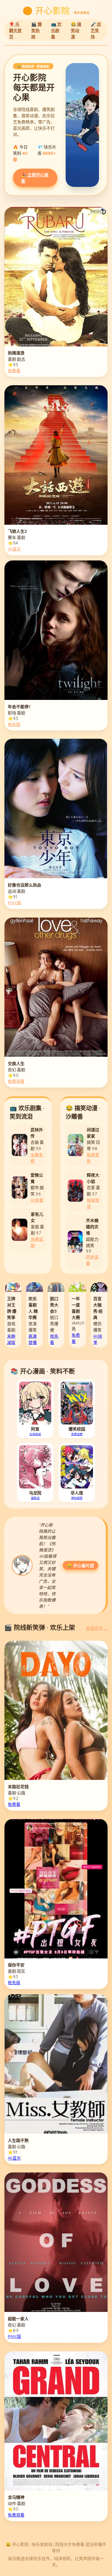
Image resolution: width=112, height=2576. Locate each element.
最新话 (35, 1498)
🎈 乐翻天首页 (15, 30)
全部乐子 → (97, 1628)
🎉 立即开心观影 (35, 178)
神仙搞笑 (77, 1498)
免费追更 (77, 1434)
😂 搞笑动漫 (76, 30)
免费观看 (16, 1081)
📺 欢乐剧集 (56, 30)
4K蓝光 (14, 549)
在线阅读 (35, 1434)
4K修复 (37, 1200)
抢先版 (14, 724)
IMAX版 (14, 903)
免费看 (14, 371)
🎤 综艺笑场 (96, 30)
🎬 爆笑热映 (36, 30)
